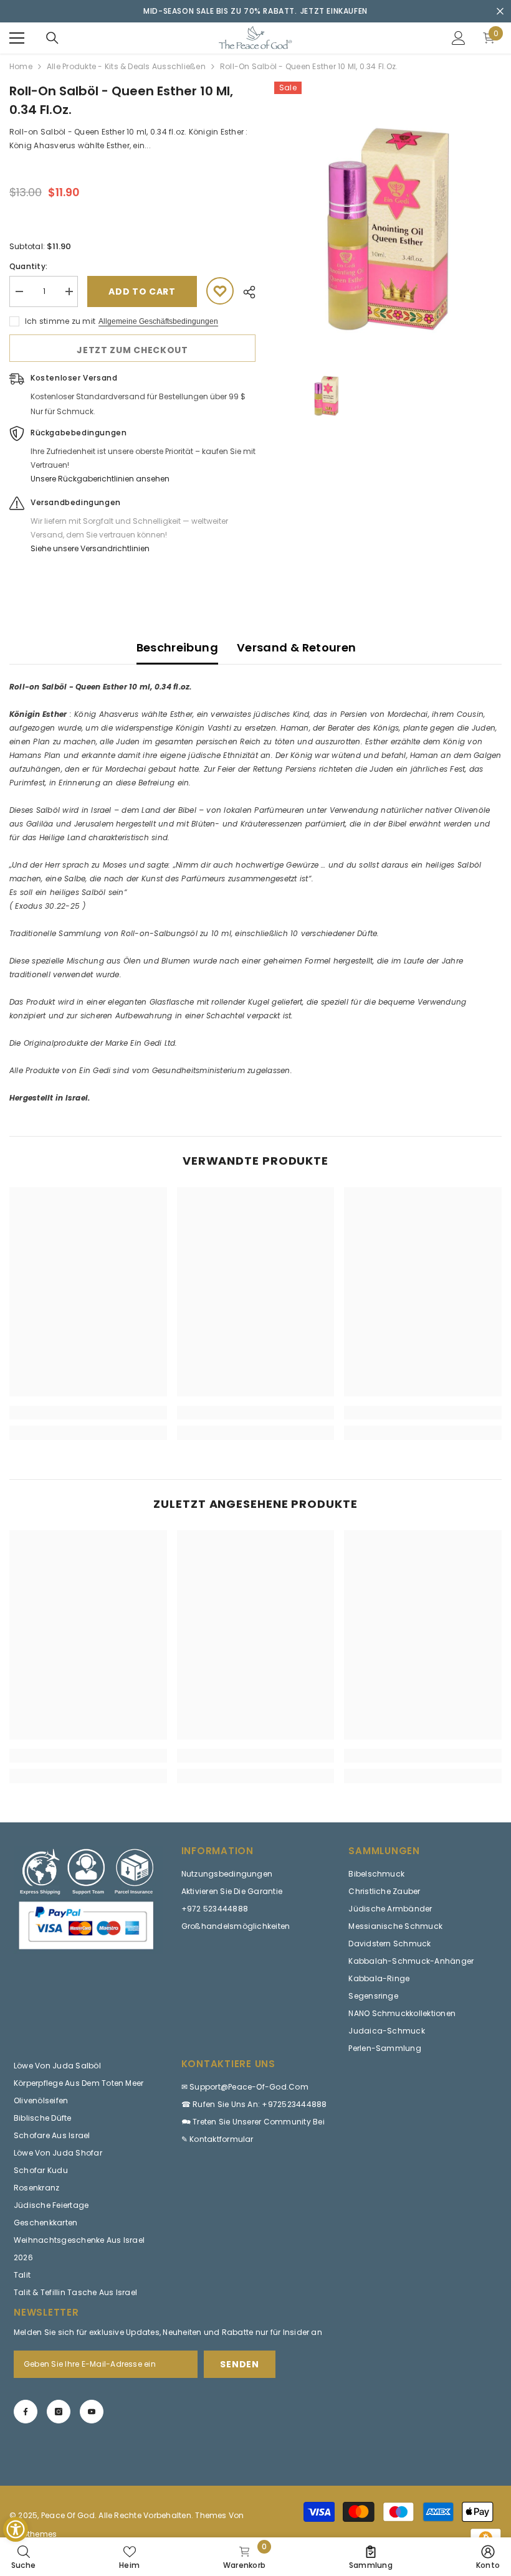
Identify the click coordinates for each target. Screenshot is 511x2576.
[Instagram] (59, 2412)
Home (21, 66)
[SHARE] (245, 292)
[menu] (17, 38)
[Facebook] (26, 2412)
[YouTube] (92, 2412)
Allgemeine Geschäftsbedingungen (158, 321)
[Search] (52, 38)
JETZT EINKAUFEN (334, 11)
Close (500, 12)
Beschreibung (177, 647)
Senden (239, 2364)
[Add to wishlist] (220, 291)
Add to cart (142, 291)
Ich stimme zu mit (60, 321)
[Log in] (459, 38)
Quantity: (28, 266)
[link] (88, 1413)
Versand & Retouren (296, 647)
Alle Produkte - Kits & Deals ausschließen (126, 66)
